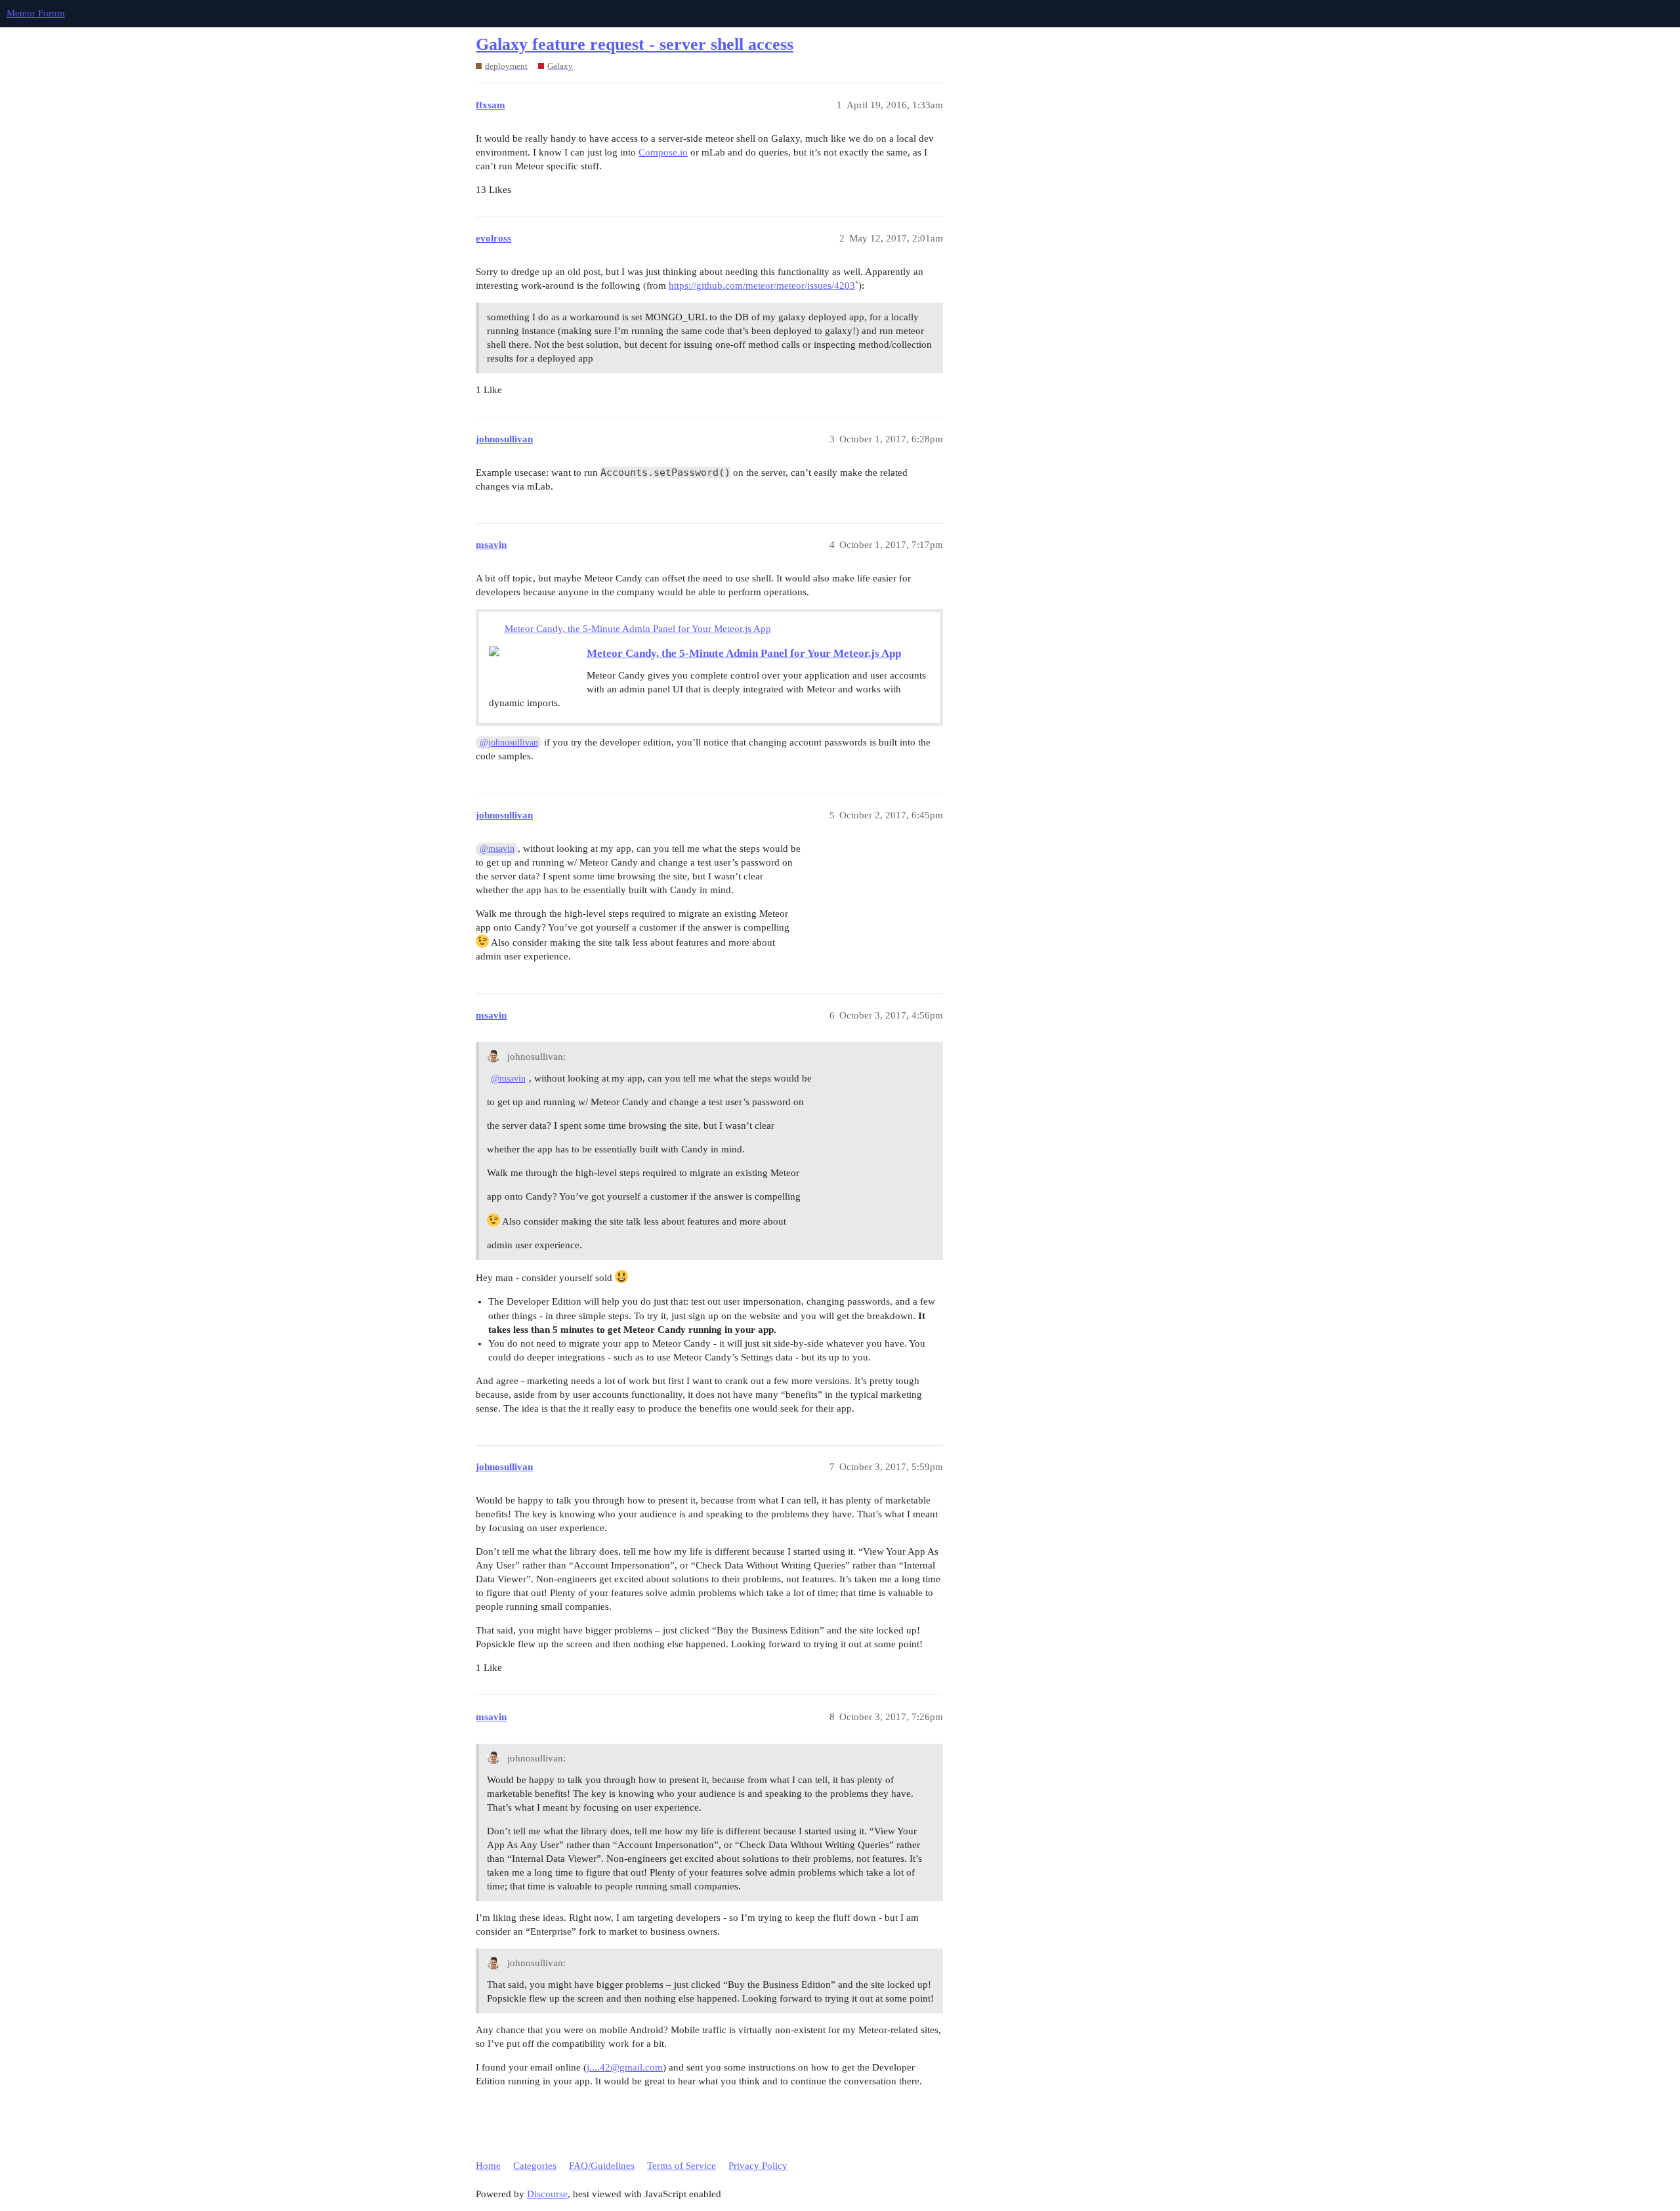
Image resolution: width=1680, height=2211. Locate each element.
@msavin (497, 849)
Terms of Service (682, 2166)
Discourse (547, 2194)
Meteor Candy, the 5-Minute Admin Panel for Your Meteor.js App (638, 629)
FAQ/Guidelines (602, 2166)
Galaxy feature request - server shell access (635, 44)
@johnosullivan (509, 743)
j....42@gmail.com (625, 2067)
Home (488, 2166)
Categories (535, 2166)
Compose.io (663, 152)
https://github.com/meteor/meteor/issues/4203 (762, 285)
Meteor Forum (36, 13)
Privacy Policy (758, 2166)
